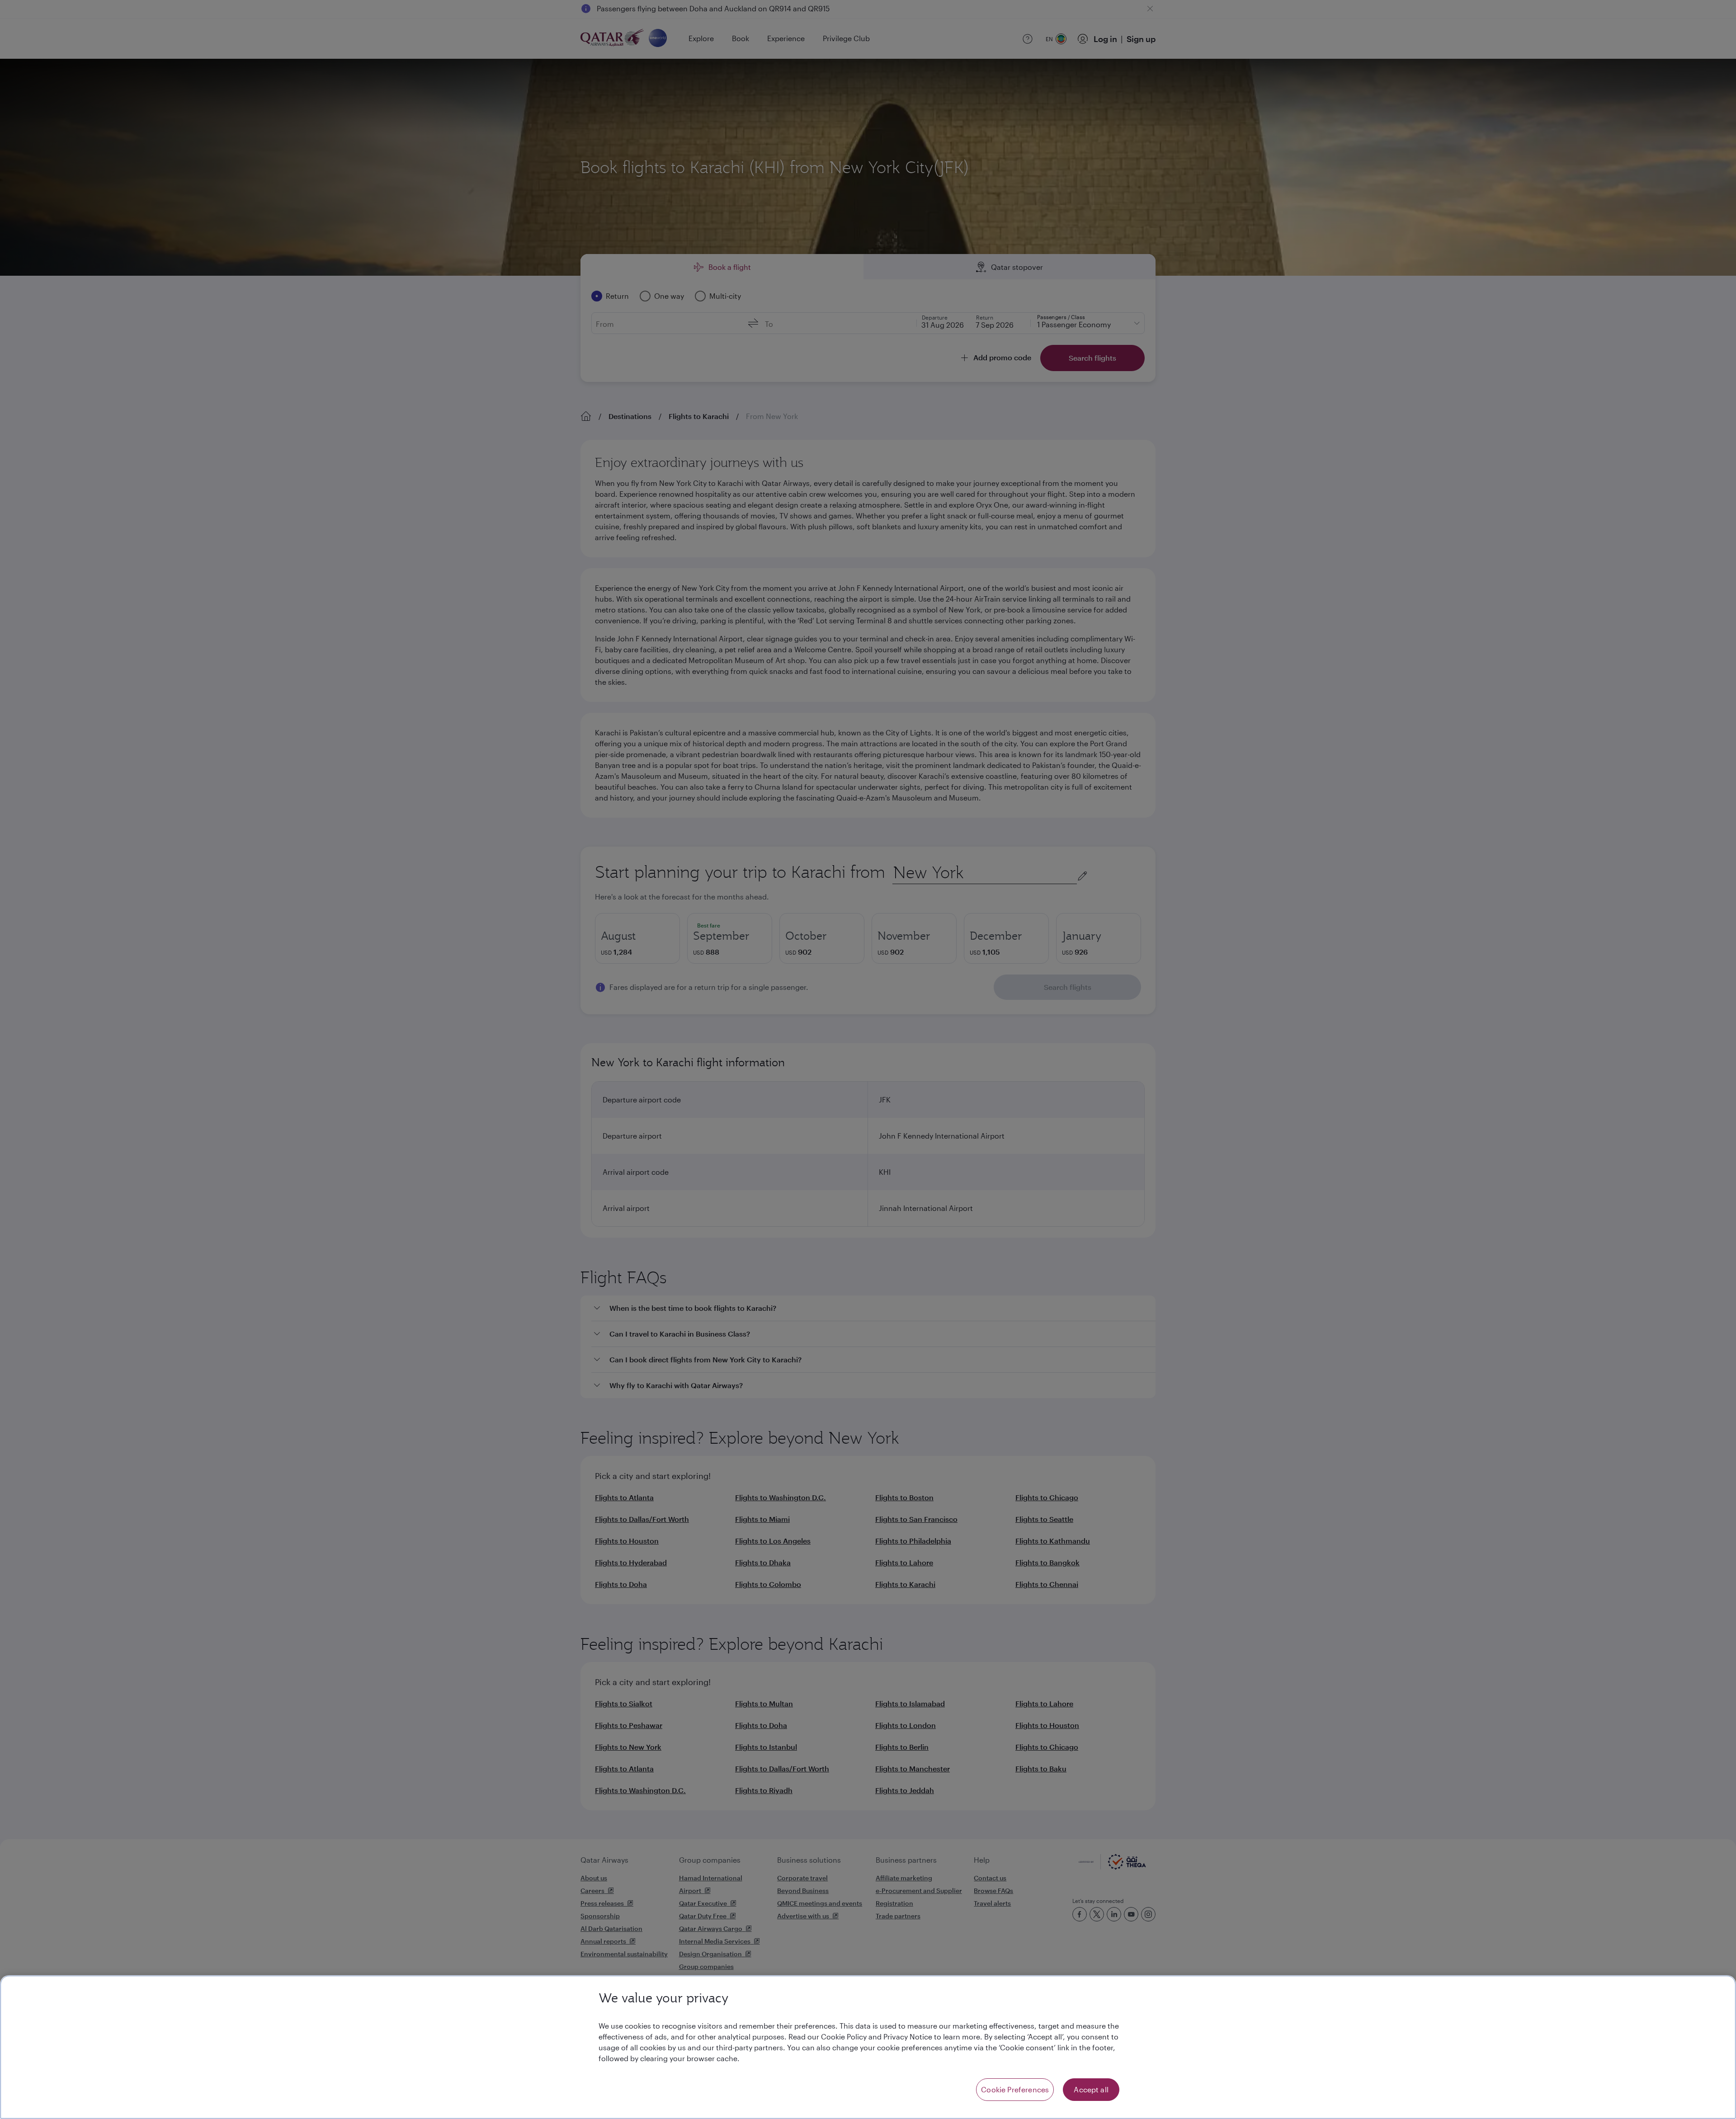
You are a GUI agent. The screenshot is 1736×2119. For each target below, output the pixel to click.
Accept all (1091, 2089)
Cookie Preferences (1015, 2089)
